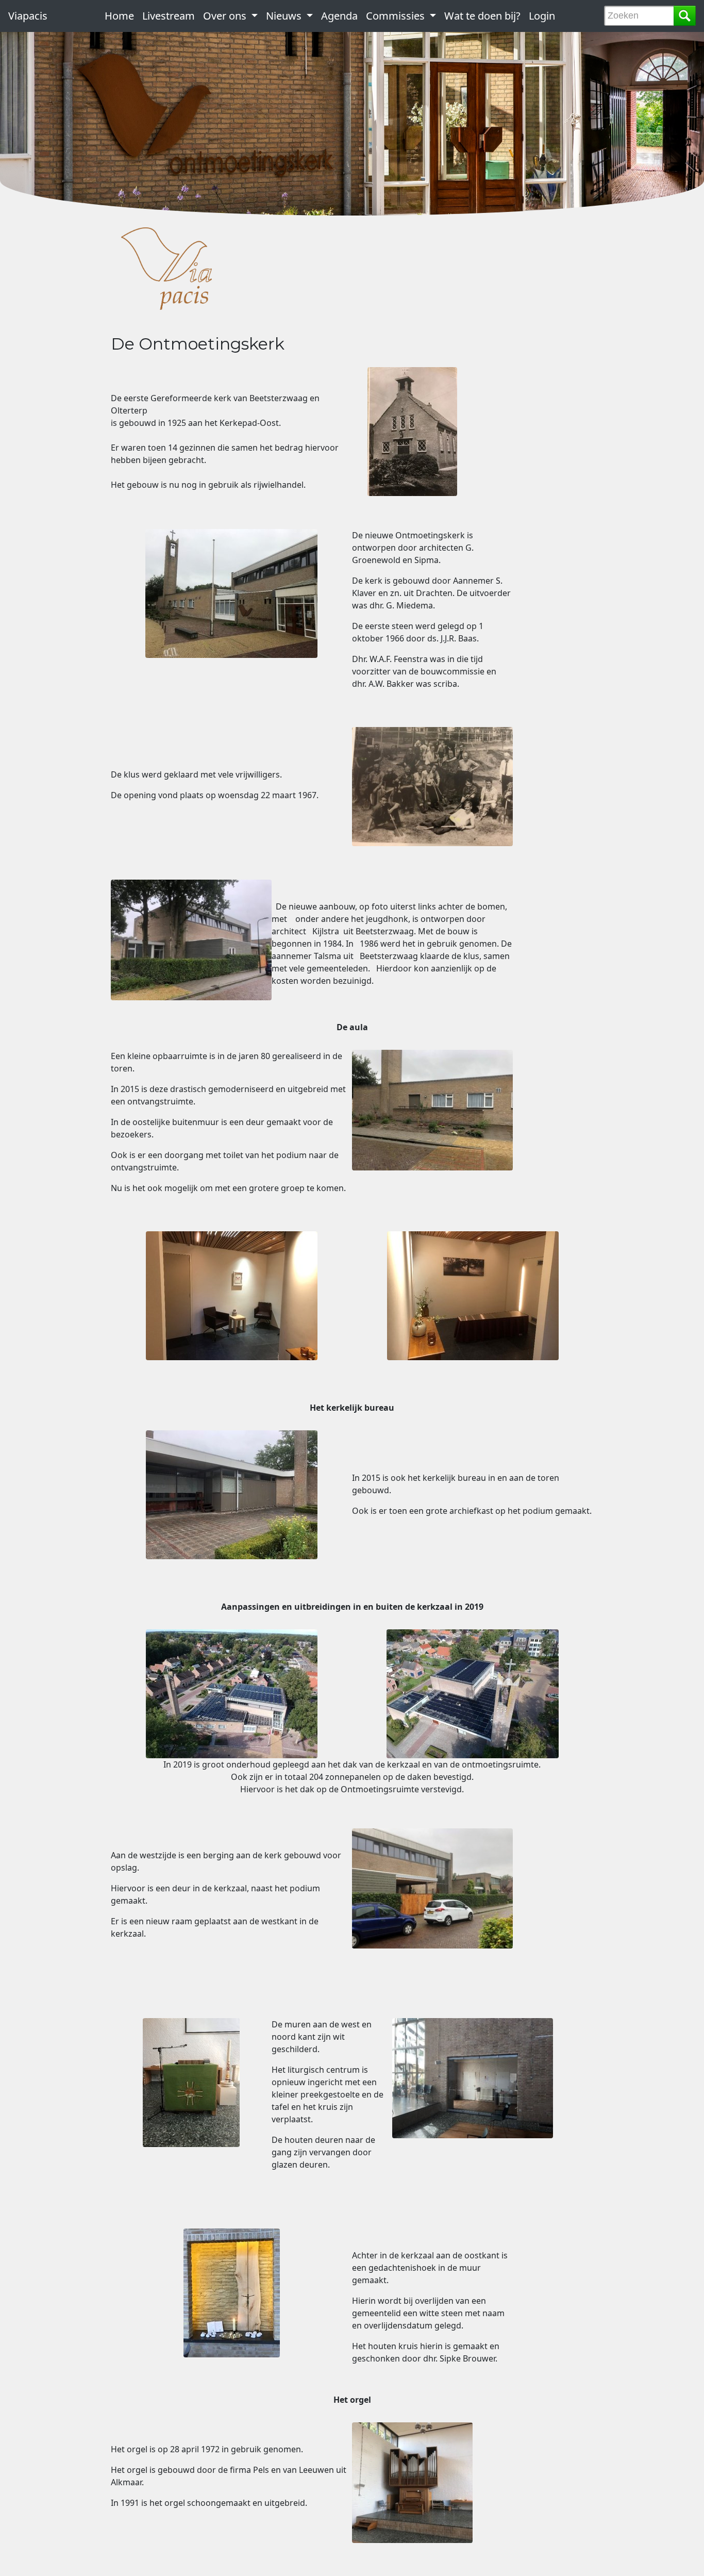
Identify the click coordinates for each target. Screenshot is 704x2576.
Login (542, 16)
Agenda (339, 16)
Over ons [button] (226, 16)
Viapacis (28, 16)
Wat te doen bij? (482, 16)
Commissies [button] (397, 16)
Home (119, 16)
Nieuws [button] (285, 16)
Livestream (169, 16)
